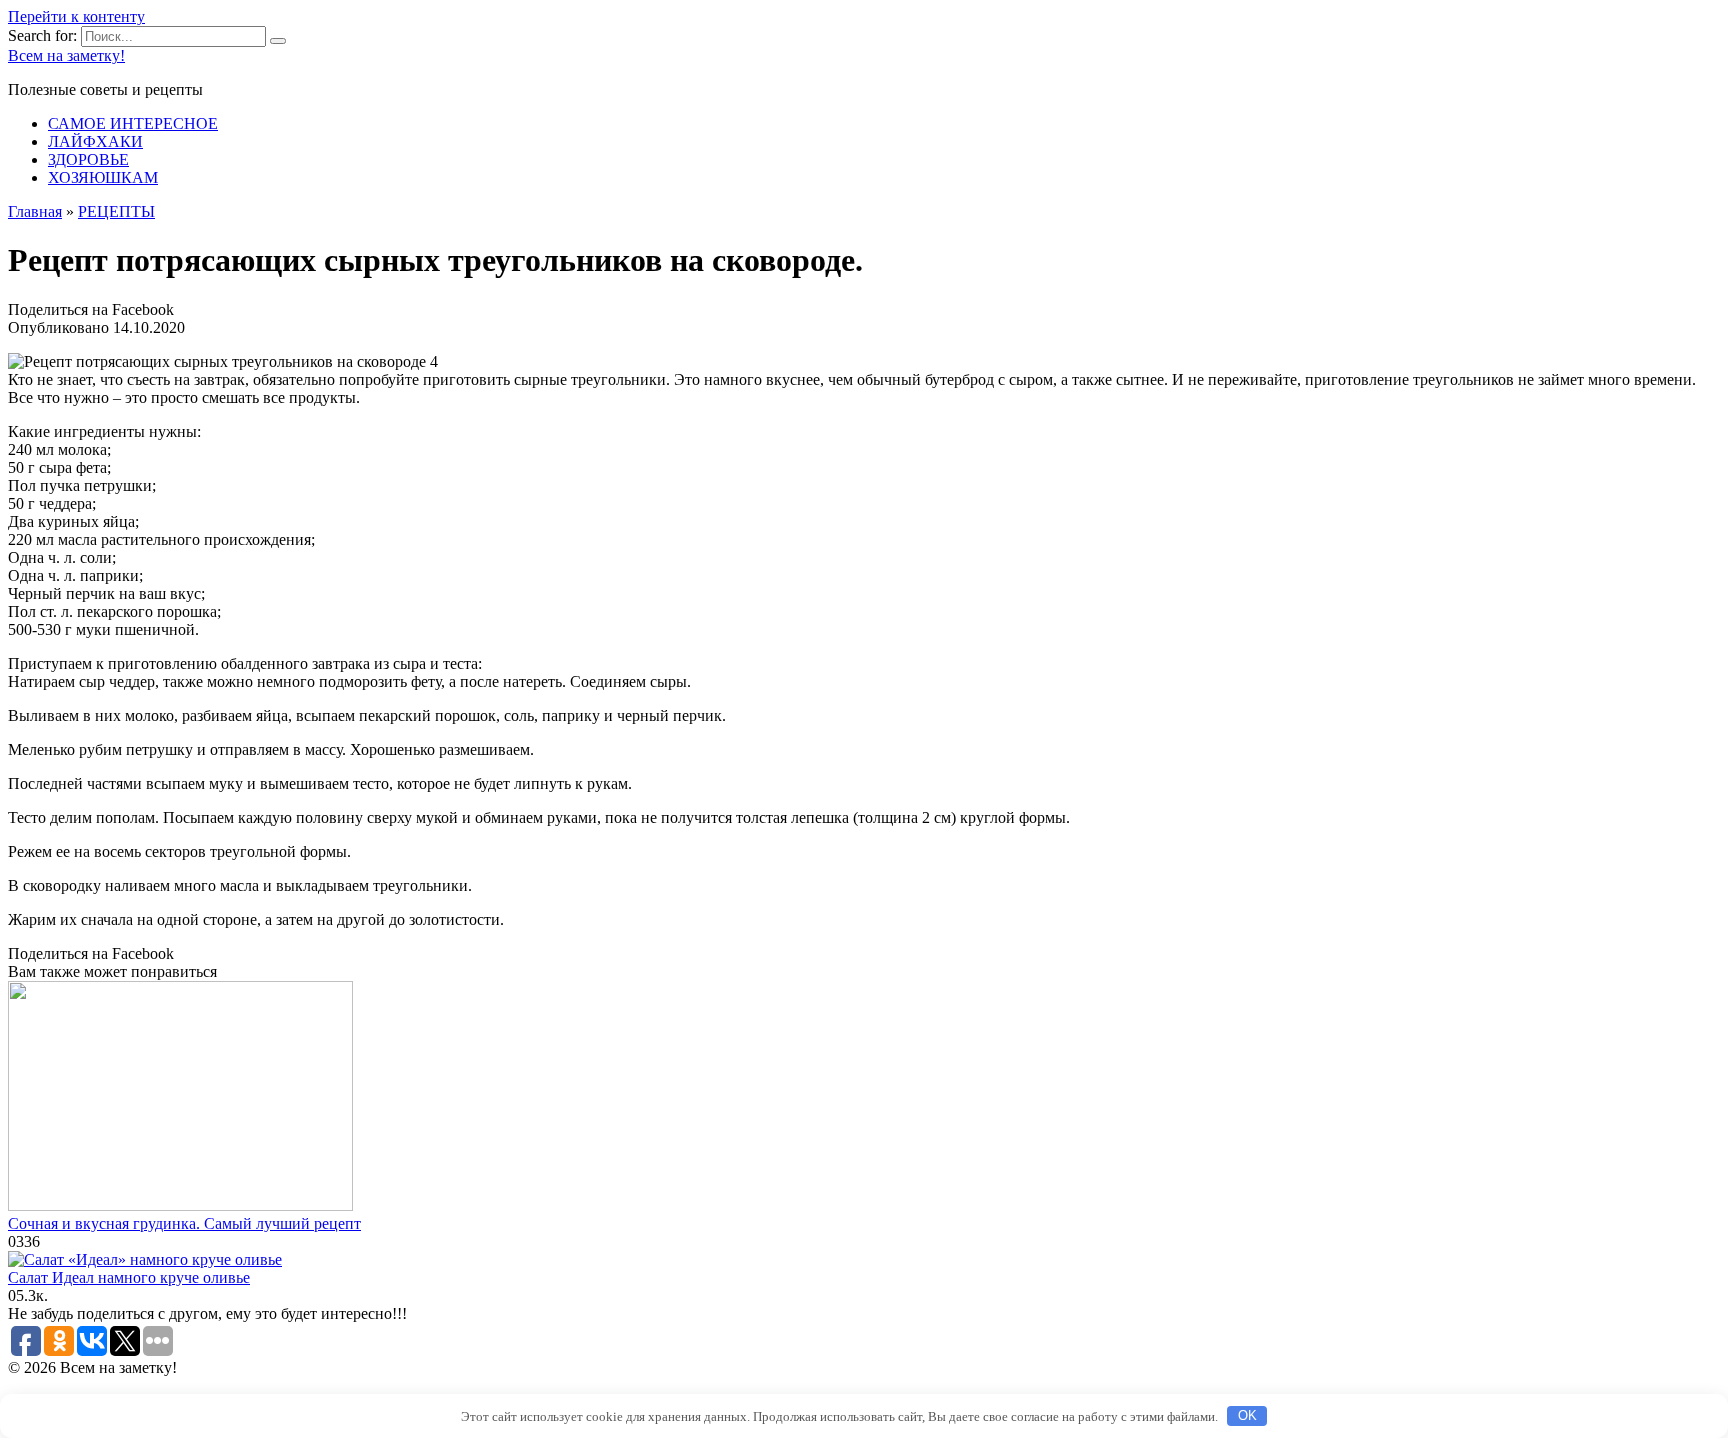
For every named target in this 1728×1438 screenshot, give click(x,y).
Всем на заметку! (66, 55)
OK (1247, 1415)
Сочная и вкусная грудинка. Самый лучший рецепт (184, 1223)
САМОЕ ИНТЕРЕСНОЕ (133, 123)
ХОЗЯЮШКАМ (103, 177)
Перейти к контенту (76, 16)
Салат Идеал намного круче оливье (129, 1277)
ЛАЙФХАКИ (95, 141)
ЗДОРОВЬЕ (88, 159)
